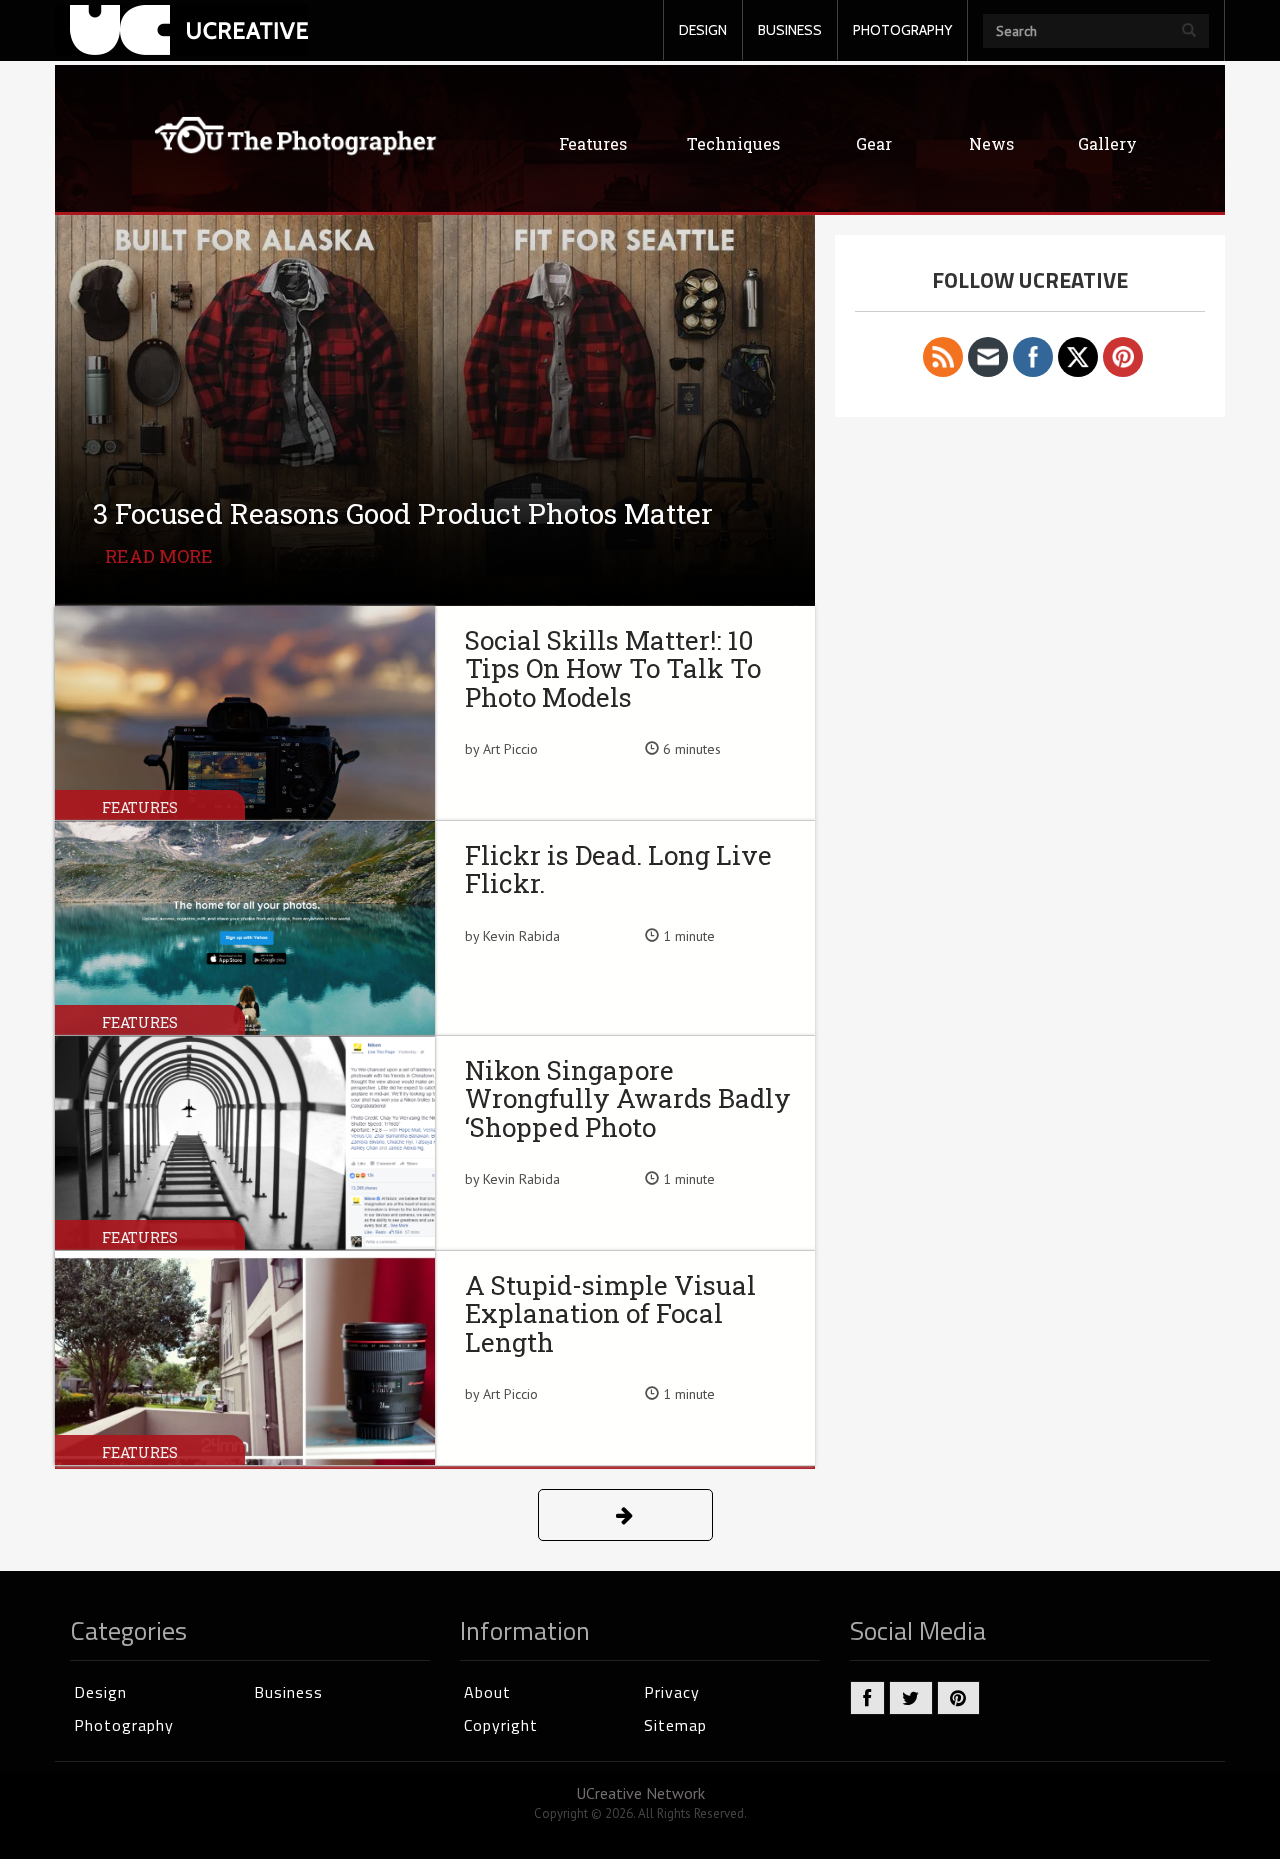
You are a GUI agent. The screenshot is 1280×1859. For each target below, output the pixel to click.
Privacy (672, 1692)
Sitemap (675, 1725)
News (991, 143)
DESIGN (703, 30)
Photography (124, 1725)
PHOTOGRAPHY (902, 30)
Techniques (733, 143)
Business (288, 1692)
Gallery (1107, 143)
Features (593, 143)
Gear (874, 143)
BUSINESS (790, 30)
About (487, 1692)
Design (100, 1692)
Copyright (501, 1725)
